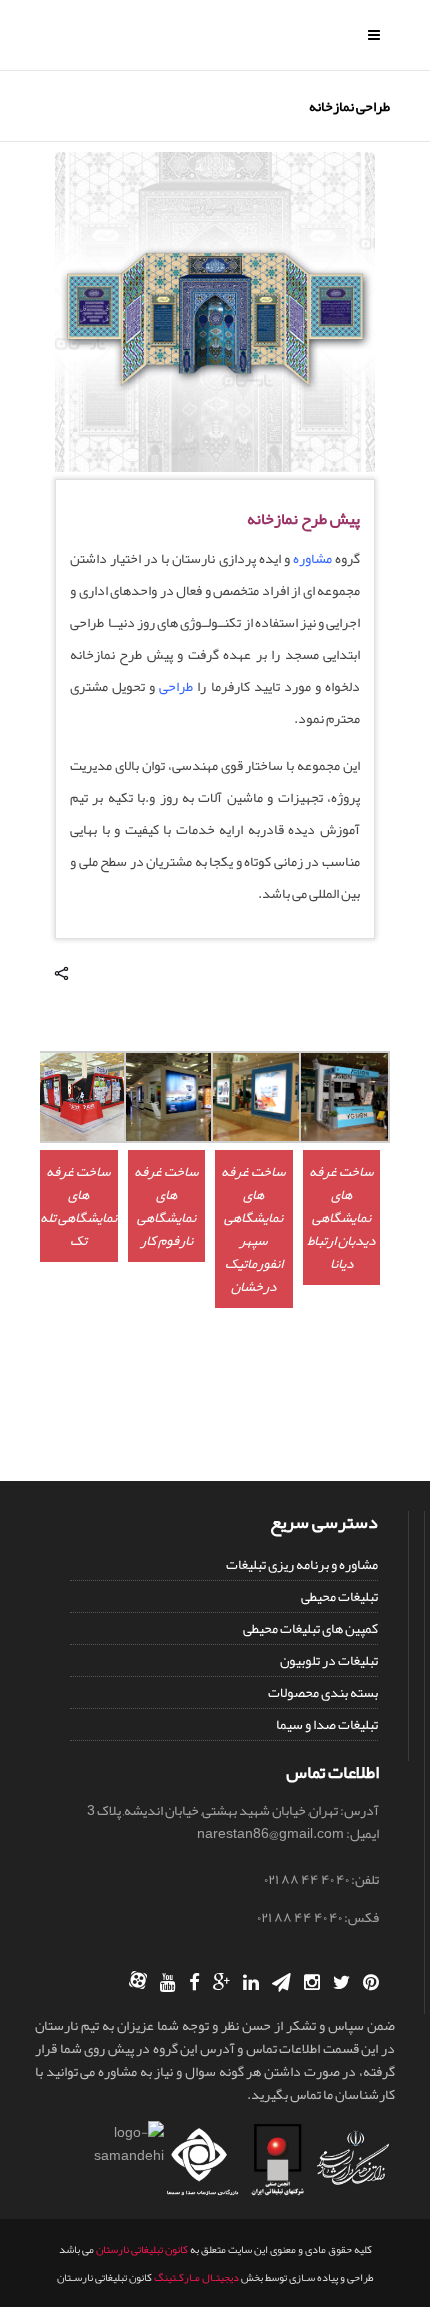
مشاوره (312, 558)
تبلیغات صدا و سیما (327, 1724)
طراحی (176, 686)
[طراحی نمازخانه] (215, 467)
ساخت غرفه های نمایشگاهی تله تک (78, 1205)
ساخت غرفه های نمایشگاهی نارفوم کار (166, 1205)
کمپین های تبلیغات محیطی (310, 1628)
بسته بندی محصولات (323, 1692)
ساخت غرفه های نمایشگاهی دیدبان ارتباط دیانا (341, 1217)
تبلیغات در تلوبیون (329, 1660)
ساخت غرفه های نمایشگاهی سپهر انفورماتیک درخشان (253, 1228)
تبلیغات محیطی (339, 1596)
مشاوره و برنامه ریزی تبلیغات (302, 1564)
